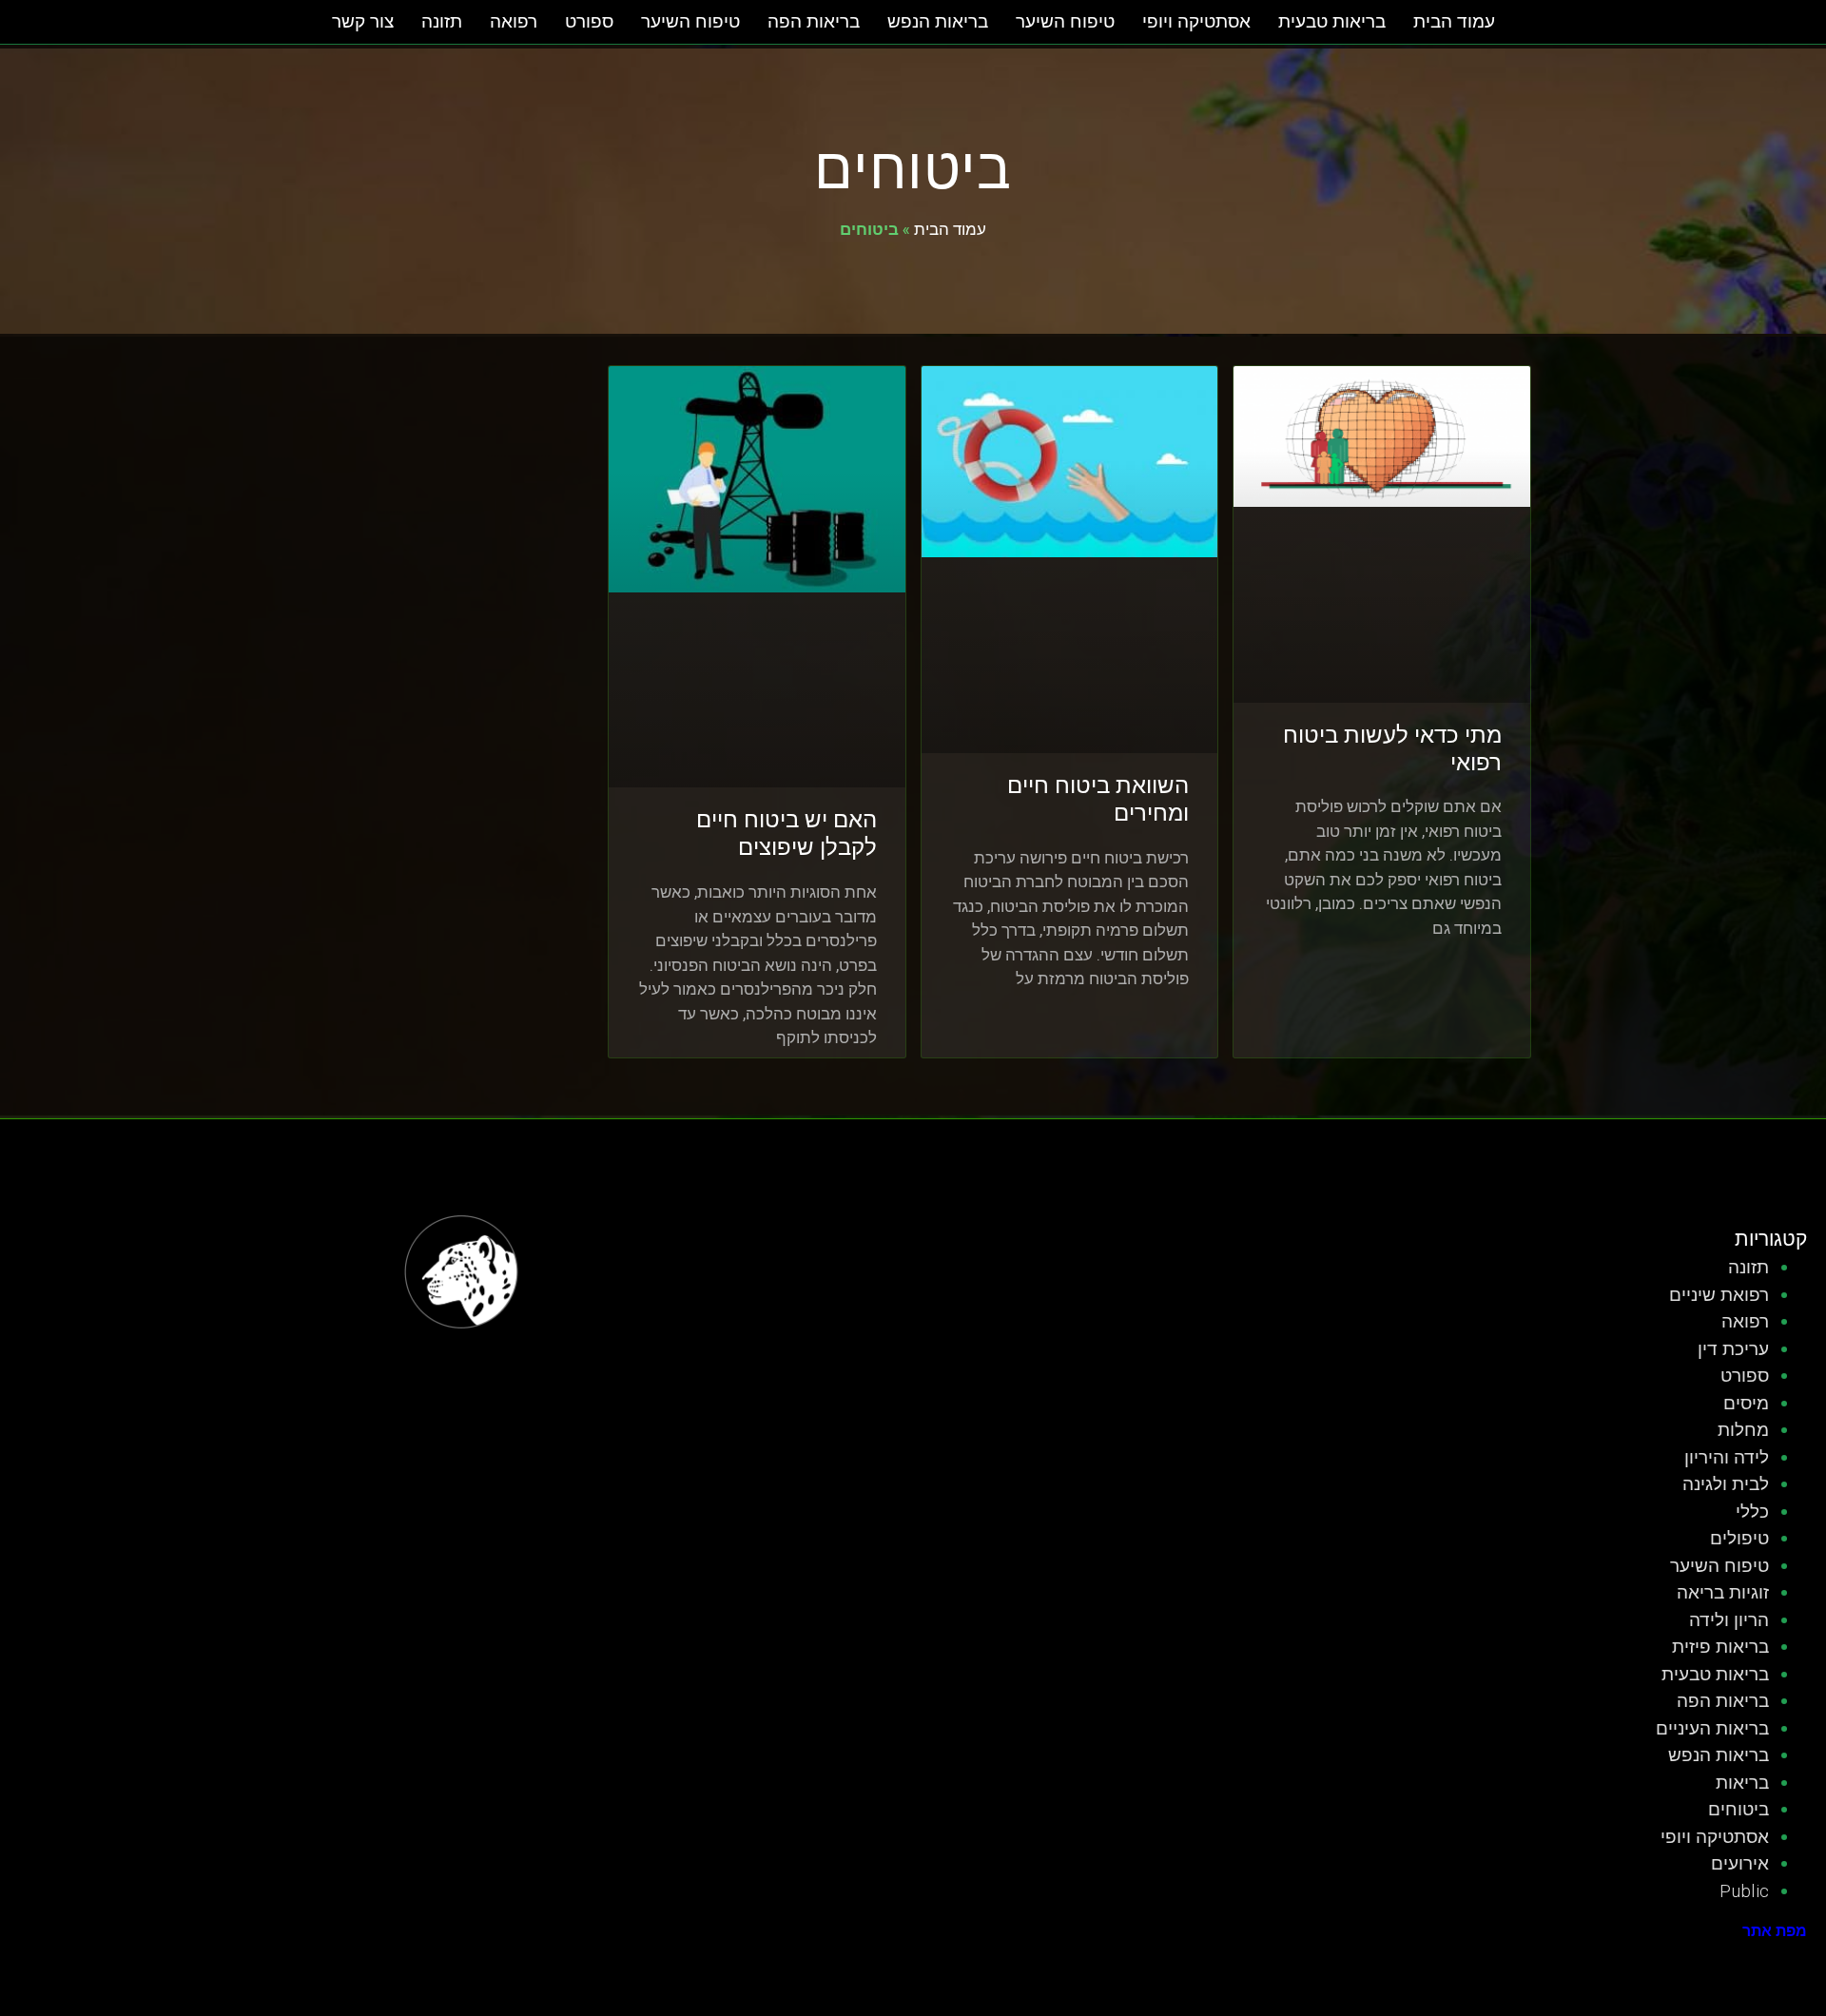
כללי (1752, 1512)
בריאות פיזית (1720, 1647)
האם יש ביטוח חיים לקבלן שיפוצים (787, 834)
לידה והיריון (1727, 1457)
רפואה (514, 21)
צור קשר (363, 21)
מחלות (1743, 1430)
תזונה (442, 21)
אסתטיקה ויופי (1196, 21)
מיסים (1746, 1403)
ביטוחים (1739, 1809)
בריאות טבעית (1332, 21)
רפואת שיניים (1719, 1295)
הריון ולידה (1729, 1620)
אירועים (1740, 1863)
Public (1744, 1891)
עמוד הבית (1454, 21)
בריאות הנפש (938, 21)
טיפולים (1739, 1538)
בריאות (1742, 1783)
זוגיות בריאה (1723, 1592)
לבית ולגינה (1726, 1484)
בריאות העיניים (1712, 1728)
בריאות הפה (814, 21)
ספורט (589, 21)
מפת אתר (1775, 1931)
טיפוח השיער (1065, 21)
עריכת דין (1733, 1349)
